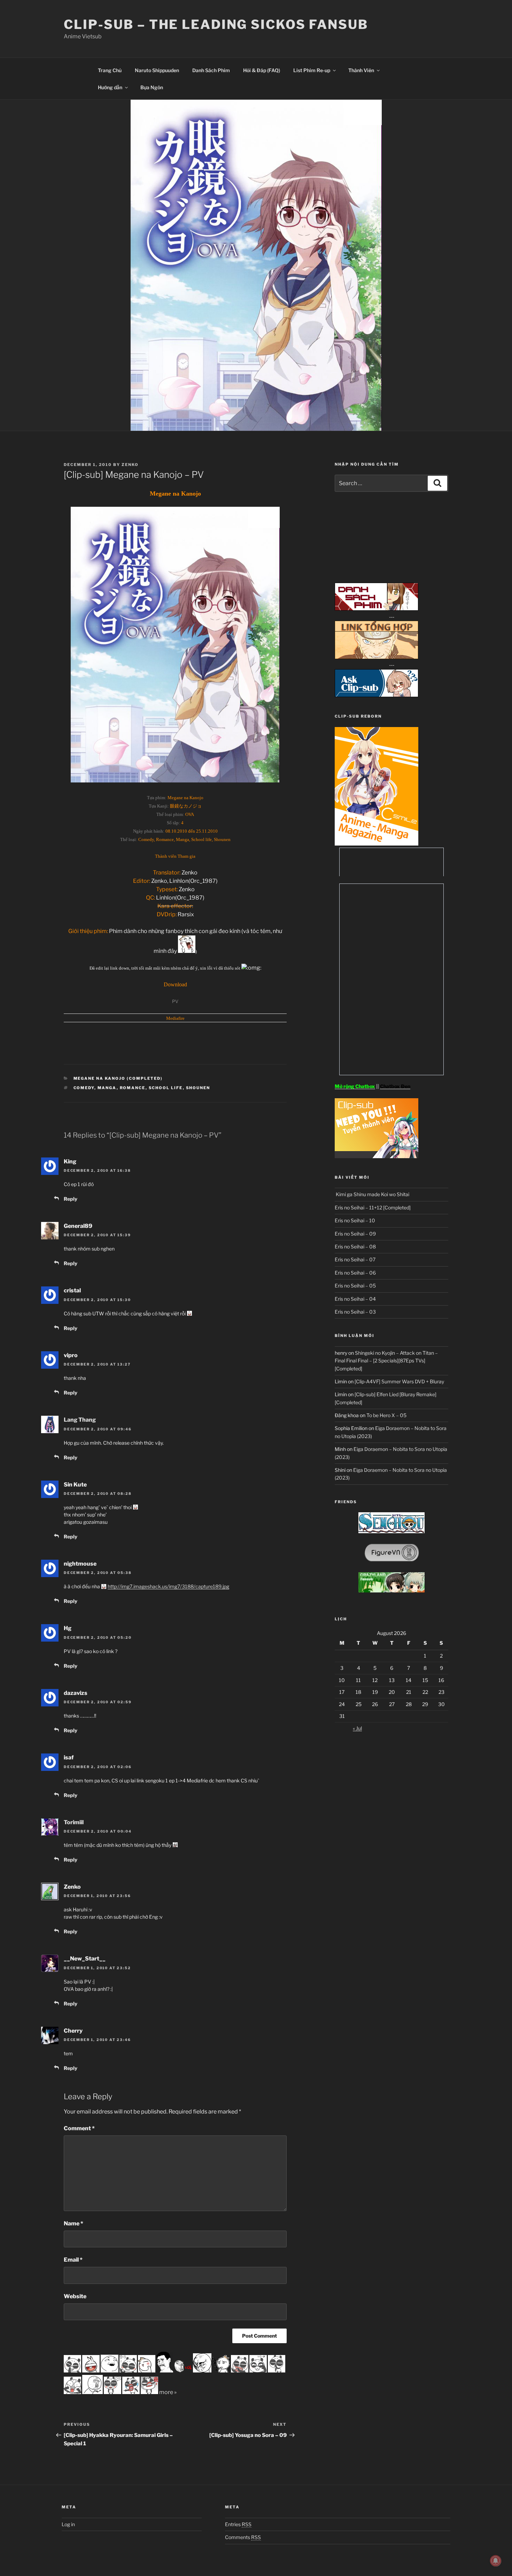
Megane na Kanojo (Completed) (118, 1078)
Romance (133, 1088)
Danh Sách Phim (211, 70)
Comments (243, 2537)
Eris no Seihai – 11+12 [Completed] (373, 1207)
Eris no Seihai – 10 (355, 1220)
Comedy (84, 1088)
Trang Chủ (110, 70)
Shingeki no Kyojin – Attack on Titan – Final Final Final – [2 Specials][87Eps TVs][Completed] (386, 1361)
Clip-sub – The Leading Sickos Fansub (216, 24)
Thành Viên (361, 70)
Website (75, 2296)
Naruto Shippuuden (157, 70)
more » (168, 2392)
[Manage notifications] (496, 2561)
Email (73, 2260)
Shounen (198, 1088)
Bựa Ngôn (152, 87)
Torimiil (74, 1822)
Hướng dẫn (110, 87)
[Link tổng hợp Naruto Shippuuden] (377, 657)
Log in (68, 2524)
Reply (71, 1199)
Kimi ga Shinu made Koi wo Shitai (372, 1194)
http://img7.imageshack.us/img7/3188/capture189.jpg (168, 1586)
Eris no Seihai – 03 (355, 1312)
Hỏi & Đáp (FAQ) (262, 70)
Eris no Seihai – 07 (355, 1259)
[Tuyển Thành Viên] (377, 1156)
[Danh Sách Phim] (377, 609)
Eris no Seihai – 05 (355, 1286)
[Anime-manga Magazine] (377, 844)
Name (73, 2223)
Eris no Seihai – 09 (355, 1234)
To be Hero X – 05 (386, 1415)
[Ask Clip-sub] (377, 695)
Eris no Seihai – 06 (355, 1273)
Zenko (130, 465)
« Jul (357, 1728)
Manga (107, 1088)
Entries (238, 2524)
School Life (166, 1088)
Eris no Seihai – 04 (355, 1299)
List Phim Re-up (312, 70)
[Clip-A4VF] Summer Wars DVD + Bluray (399, 1381)
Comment (79, 2128)
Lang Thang (80, 1420)
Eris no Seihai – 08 (355, 1247)
